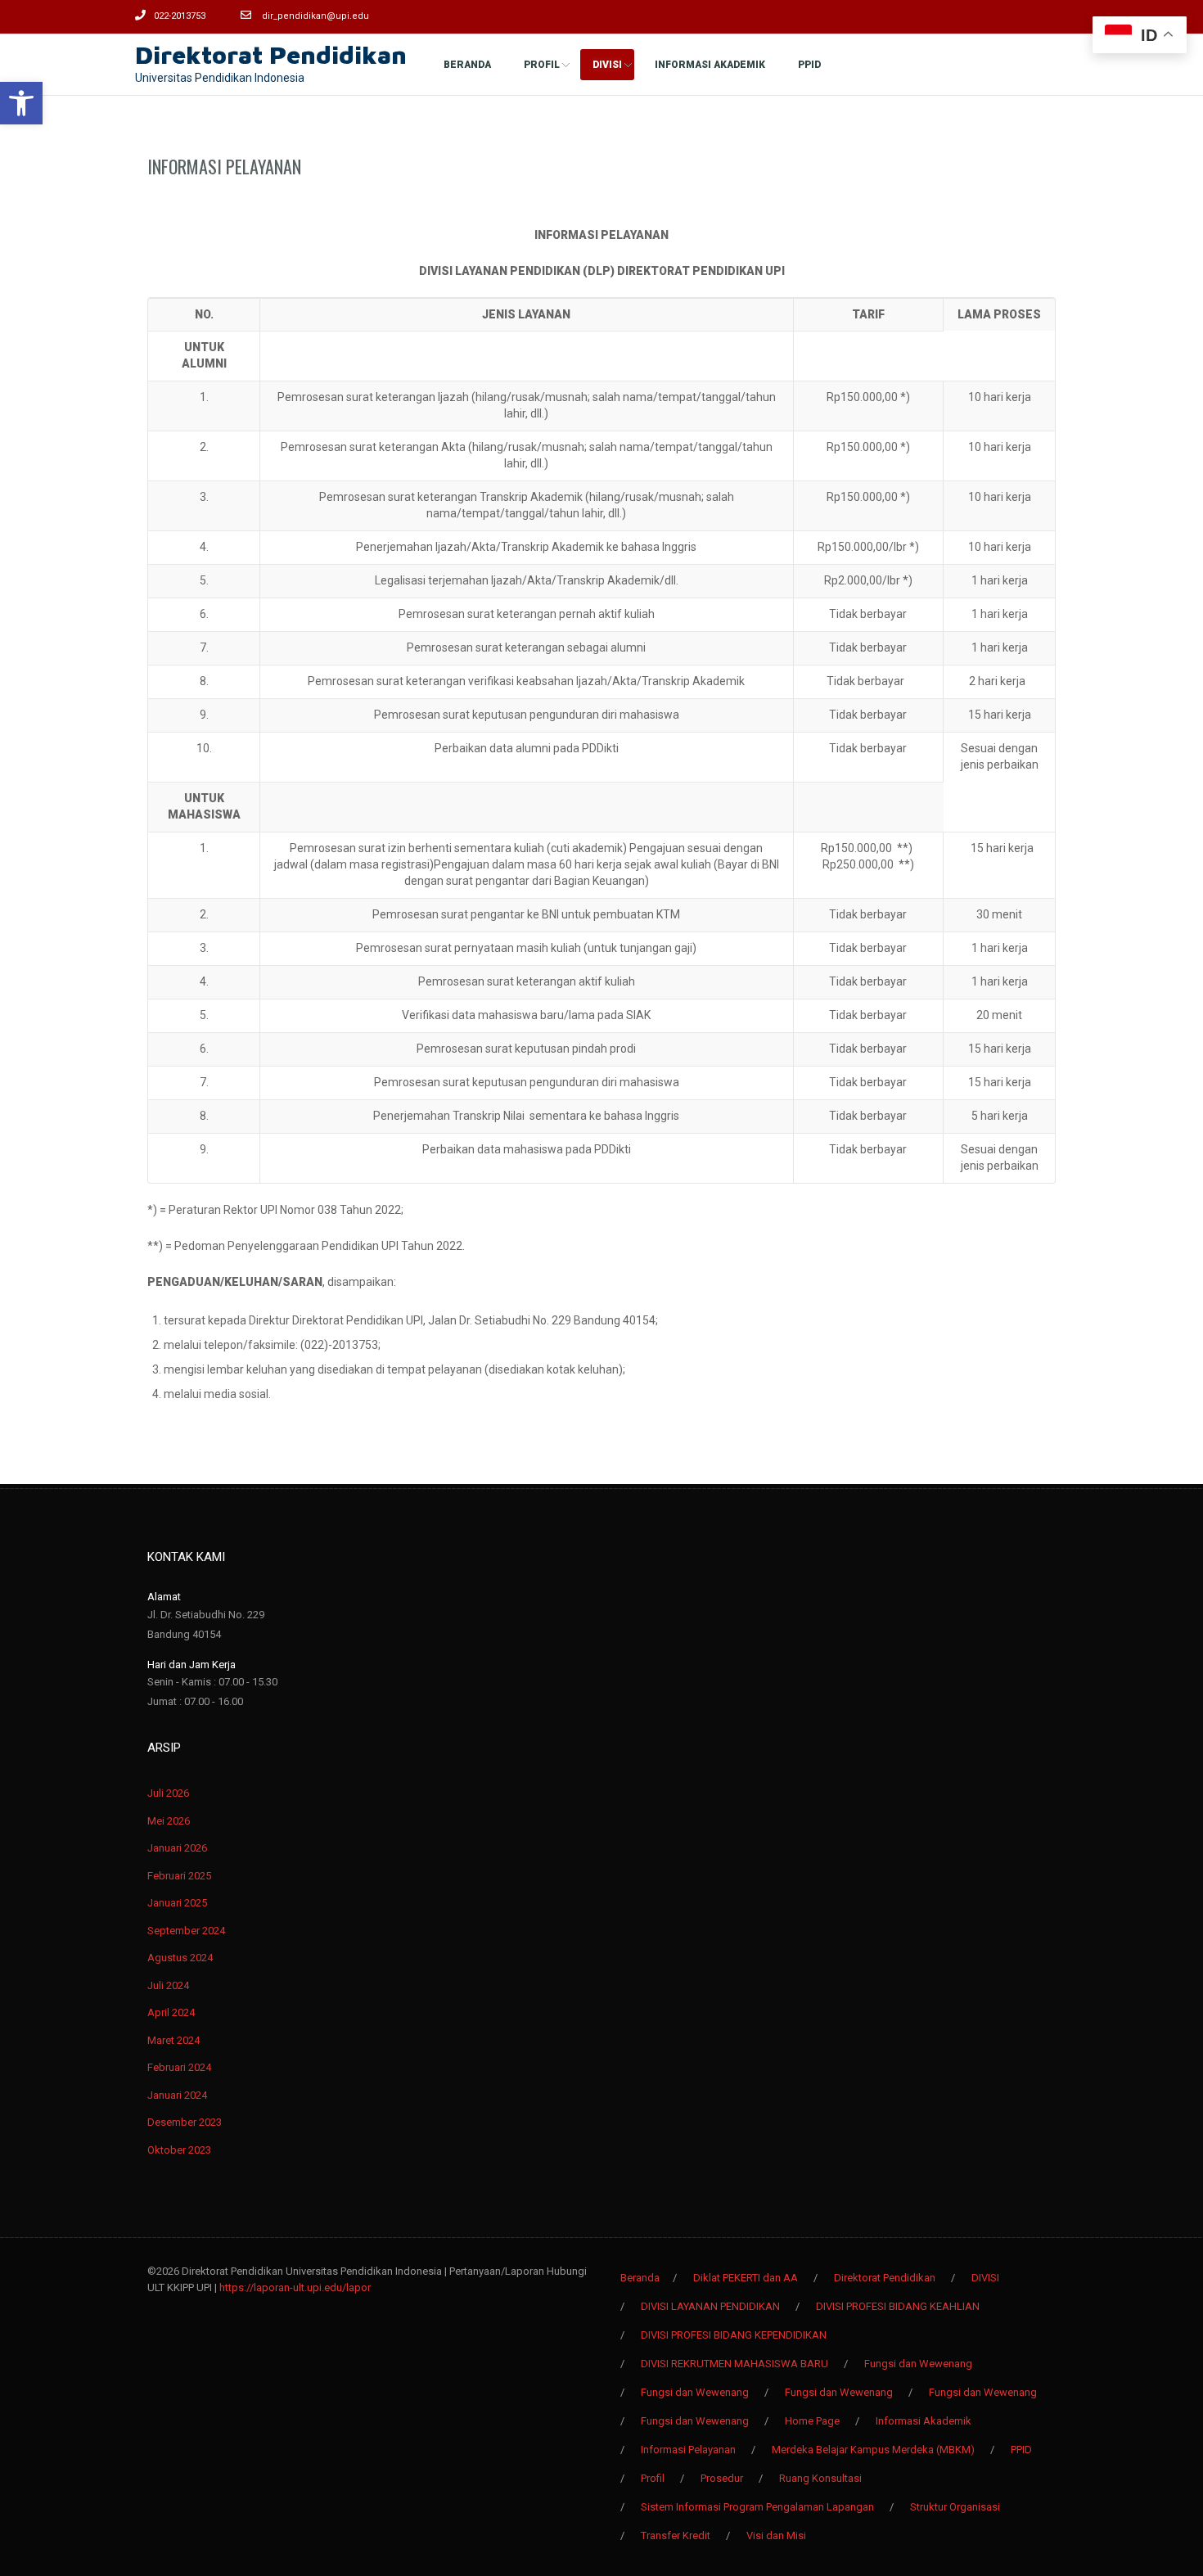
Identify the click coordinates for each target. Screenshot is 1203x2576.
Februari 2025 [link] (179, 1876)
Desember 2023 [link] (185, 2122)
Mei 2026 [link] (169, 1821)
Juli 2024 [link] (168, 1985)
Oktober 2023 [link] (179, 2150)
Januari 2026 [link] (177, 1848)
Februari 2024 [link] (179, 2067)
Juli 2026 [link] (168, 1793)
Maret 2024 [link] (173, 2040)
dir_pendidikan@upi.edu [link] (315, 16)
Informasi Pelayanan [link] (224, 166)
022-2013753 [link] (180, 16)
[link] (21, 103)
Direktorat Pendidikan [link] (271, 54)
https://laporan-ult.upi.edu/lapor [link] (295, 2287)
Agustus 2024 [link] (180, 1958)
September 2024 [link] (186, 1931)
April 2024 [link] (171, 2012)
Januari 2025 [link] (177, 1903)
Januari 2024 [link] (177, 2095)
